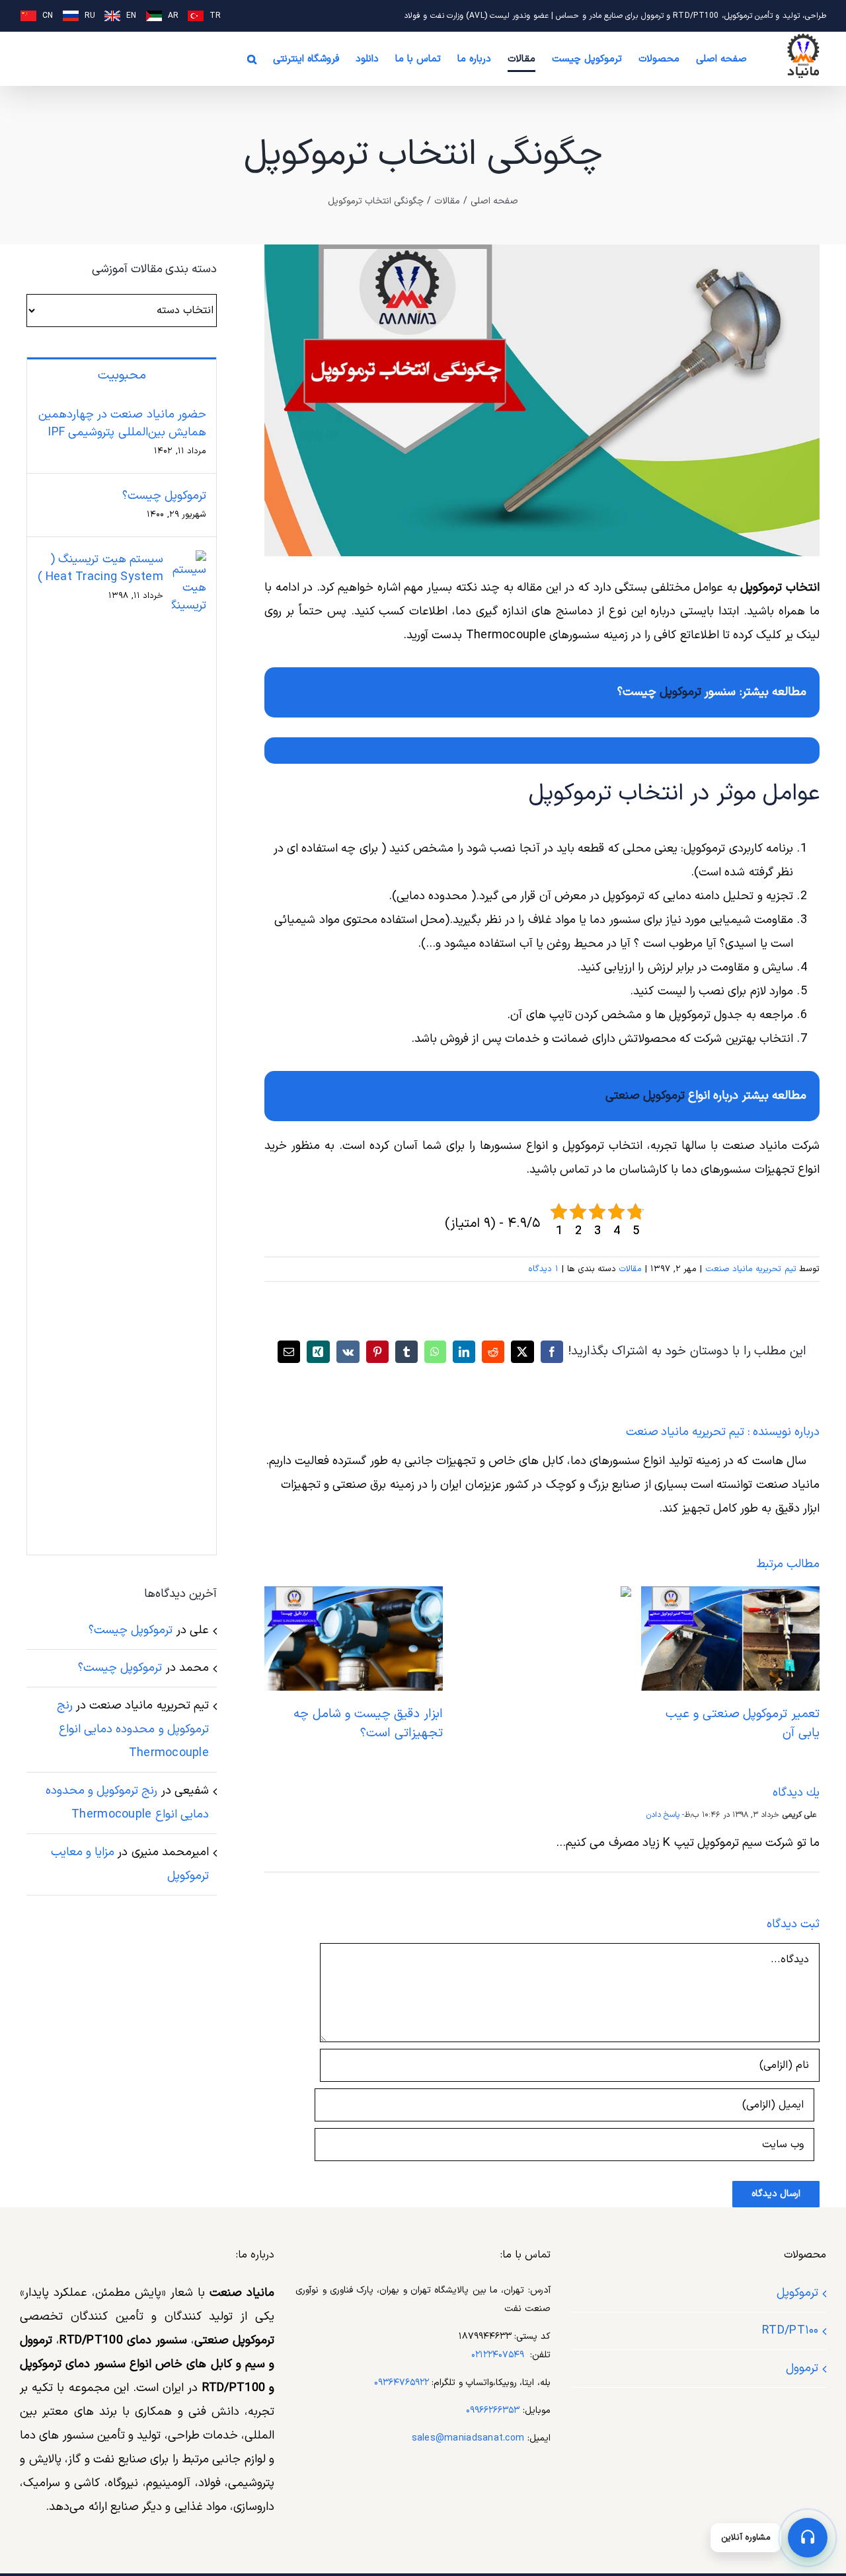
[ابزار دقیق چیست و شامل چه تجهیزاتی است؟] (354, 1595)
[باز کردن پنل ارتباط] (808, 2538)
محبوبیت (122, 376)
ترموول (802, 2368)
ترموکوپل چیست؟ (164, 496)
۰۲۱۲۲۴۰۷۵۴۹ (498, 2355)
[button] (252, 59)
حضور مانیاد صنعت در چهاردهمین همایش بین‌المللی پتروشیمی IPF (122, 423)
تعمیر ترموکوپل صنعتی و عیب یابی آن (743, 1724)
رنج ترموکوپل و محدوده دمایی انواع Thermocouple (133, 1729)
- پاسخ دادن (666, 1815)
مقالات (630, 1269)
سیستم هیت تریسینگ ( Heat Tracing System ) (100, 568)
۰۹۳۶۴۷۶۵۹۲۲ (402, 2383)
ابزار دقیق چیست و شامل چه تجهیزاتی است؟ (368, 1724)
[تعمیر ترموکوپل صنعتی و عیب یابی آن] (730, 1595)
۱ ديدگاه (543, 1269)
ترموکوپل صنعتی (645, 1096)
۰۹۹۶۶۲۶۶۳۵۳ (493, 2410)
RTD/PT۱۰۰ (790, 2331)
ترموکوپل (680, 692)
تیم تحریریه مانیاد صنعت (751, 1269)
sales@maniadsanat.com (468, 2438)
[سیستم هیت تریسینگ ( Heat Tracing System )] (189, 562)
